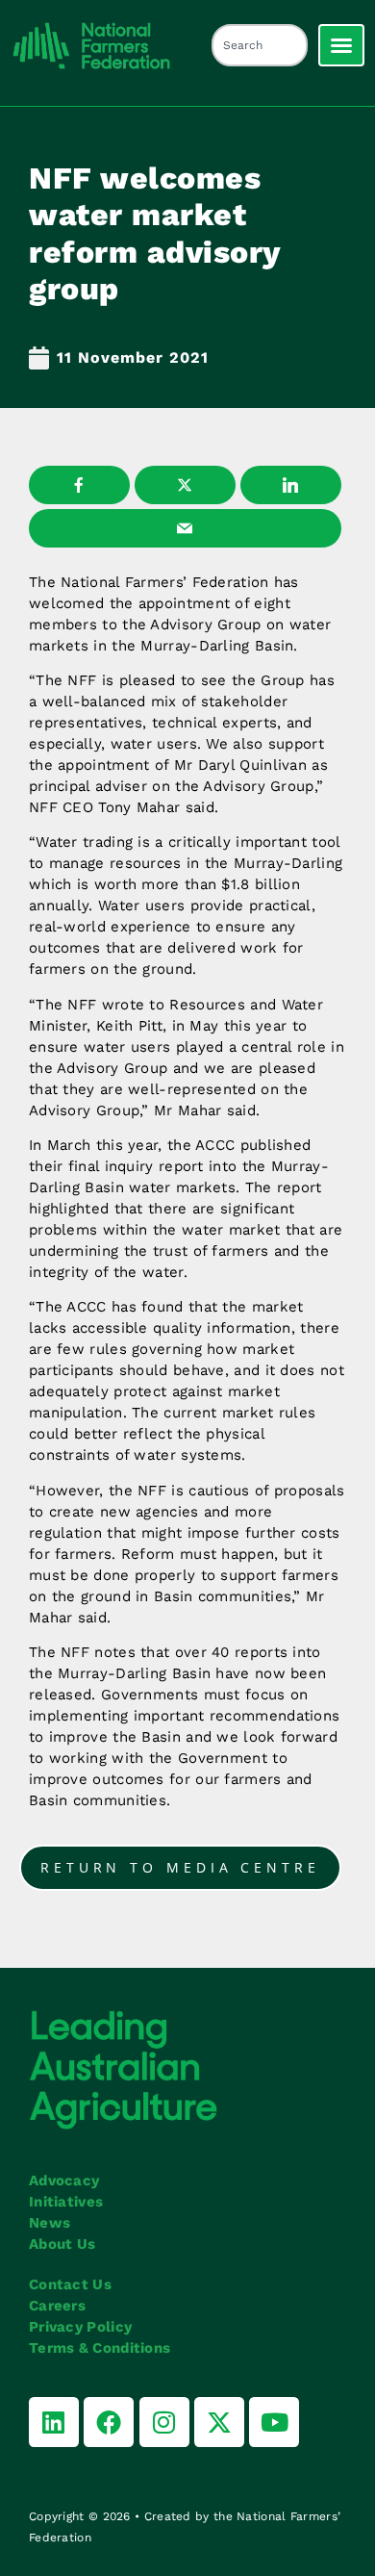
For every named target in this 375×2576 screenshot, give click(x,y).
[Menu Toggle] (341, 45)
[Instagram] (164, 2422)
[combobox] (260, 45)
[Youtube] (274, 2422)
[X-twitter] (219, 2422)
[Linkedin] (54, 2422)
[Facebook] (109, 2422)
